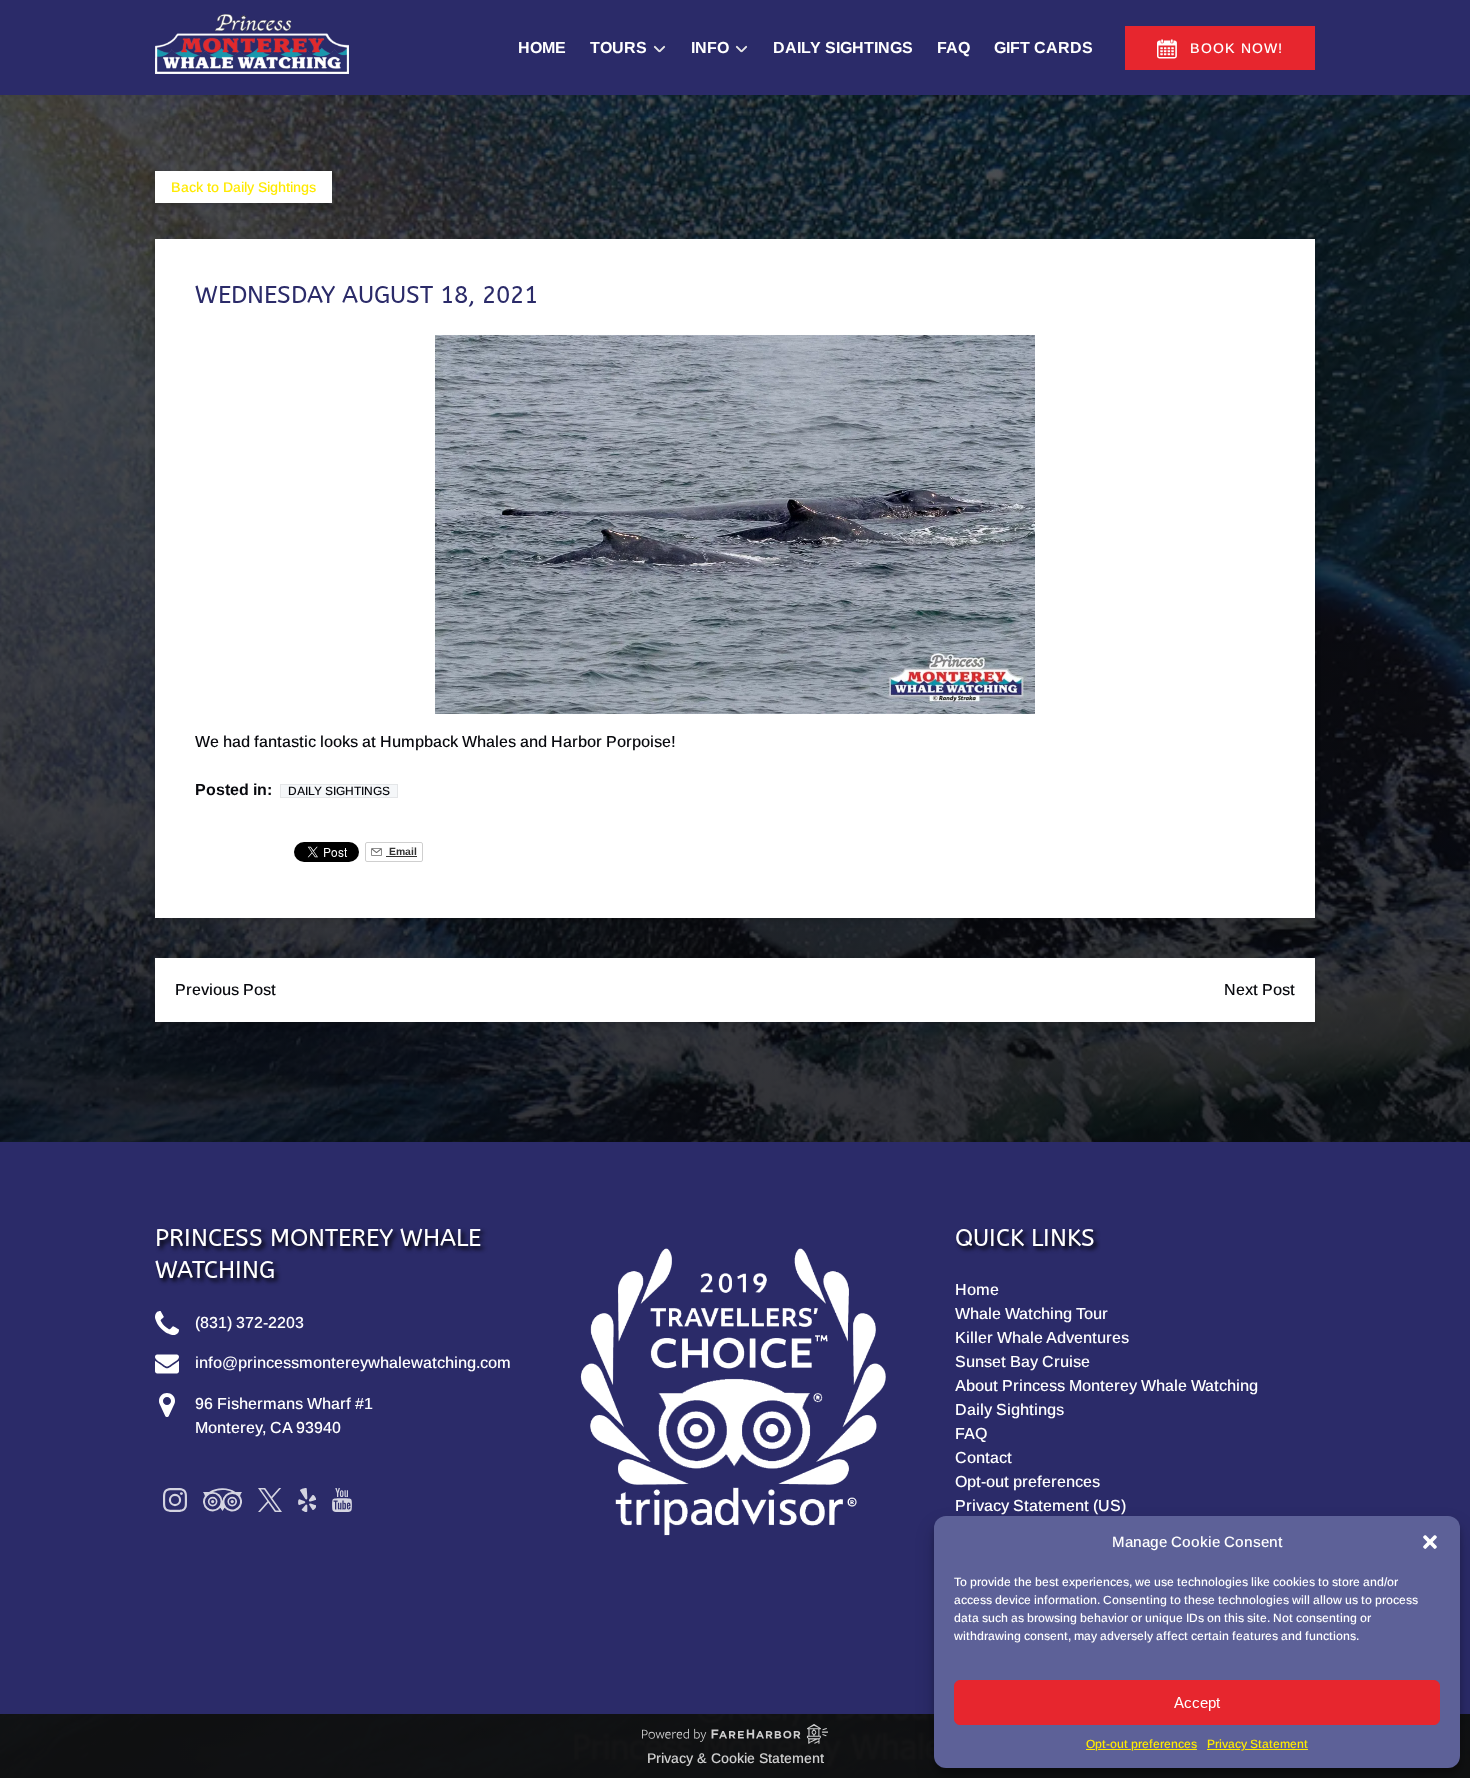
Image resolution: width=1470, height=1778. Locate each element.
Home (542, 47)
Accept (1197, 1702)
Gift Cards (1043, 47)
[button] (1430, 1542)
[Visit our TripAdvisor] (222, 1500)
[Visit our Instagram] (175, 1500)
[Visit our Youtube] (342, 1500)
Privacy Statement (1257, 1744)
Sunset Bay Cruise (1022, 1361)
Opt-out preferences (1141, 1744)
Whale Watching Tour (1031, 1313)
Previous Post (225, 989)
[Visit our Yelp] (307, 1500)
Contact (983, 1457)
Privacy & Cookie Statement (735, 1758)
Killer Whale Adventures (1042, 1337)
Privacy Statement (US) (1040, 1505)
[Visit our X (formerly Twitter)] (270, 1500)
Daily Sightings (843, 47)
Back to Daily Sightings (243, 187)
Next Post (1259, 989)
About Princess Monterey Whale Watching (1106, 1385)
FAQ (953, 47)
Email (401, 851)
